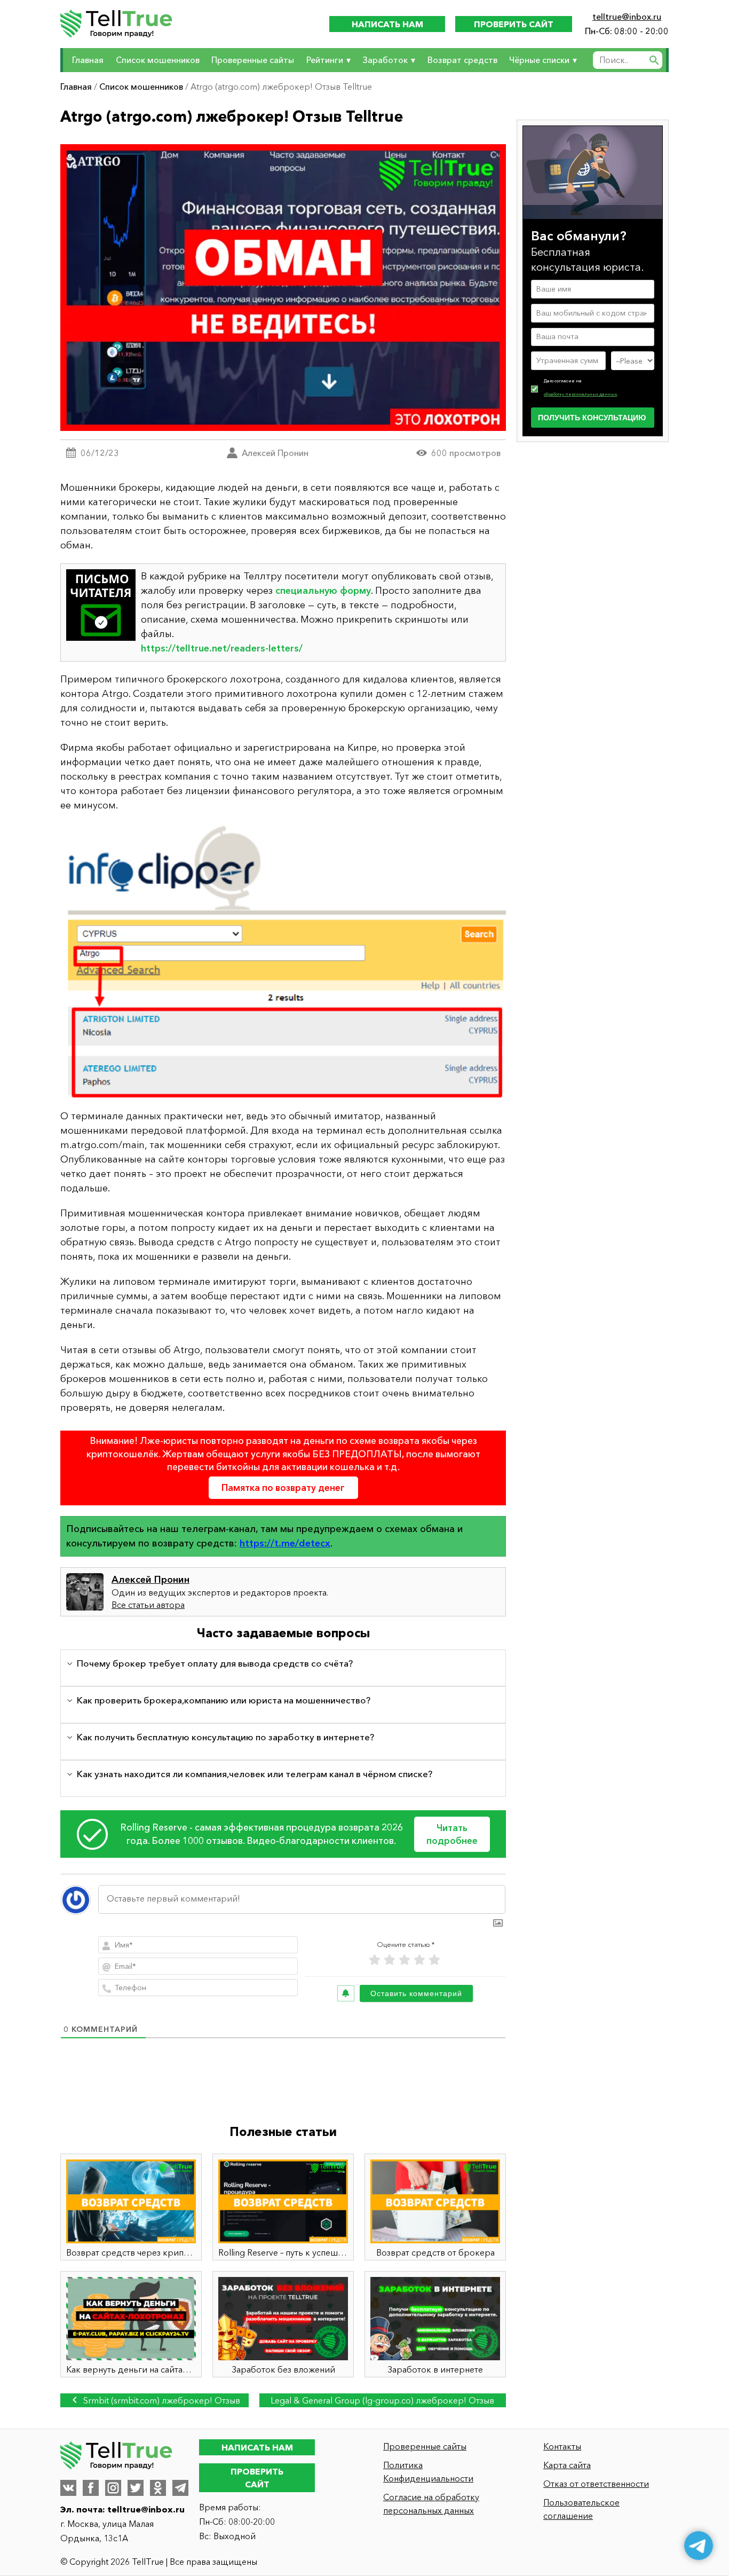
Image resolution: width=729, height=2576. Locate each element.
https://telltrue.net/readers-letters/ (222, 648)
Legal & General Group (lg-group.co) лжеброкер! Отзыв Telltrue (382, 2401)
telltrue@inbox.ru (627, 17)
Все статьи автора (148, 1605)
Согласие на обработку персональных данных (431, 2504)
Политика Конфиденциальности (428, 2472)
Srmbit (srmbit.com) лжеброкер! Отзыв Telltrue (161, 2401)
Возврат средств (462, 60)
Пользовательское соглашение (581, 2509)
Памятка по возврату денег (283, 1487)
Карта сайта (567, 2465)
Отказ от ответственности (596, 2484)
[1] (375, 1960)
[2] (390, 1960)
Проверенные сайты (253, 60)
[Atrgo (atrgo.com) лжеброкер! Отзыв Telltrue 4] (283, 961)
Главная (88, 60)
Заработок (385, 60)
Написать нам (387, 24)
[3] (405, 1960)
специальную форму (323, 591)
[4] (419, 1960)
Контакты (562, 2446)
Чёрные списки (539, 60)
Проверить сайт (514, 24)
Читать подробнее (452, 1834)
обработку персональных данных (580, 394)
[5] (434, 1960)
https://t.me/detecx (285, 1543)
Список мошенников (158, 60)
